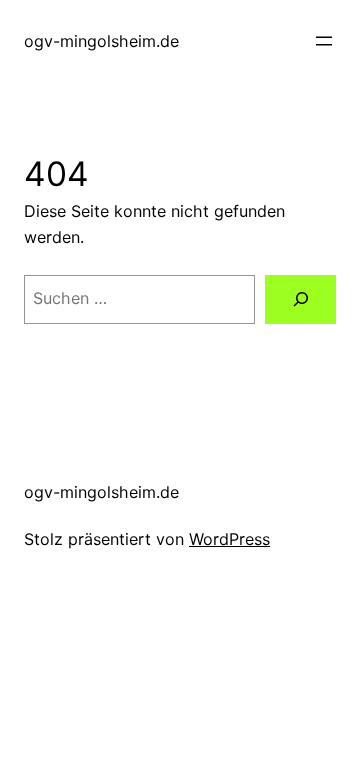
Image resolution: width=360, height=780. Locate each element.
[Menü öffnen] (324, 41)
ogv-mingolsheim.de (101, 41)
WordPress (229, 539)
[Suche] (300, 299)
